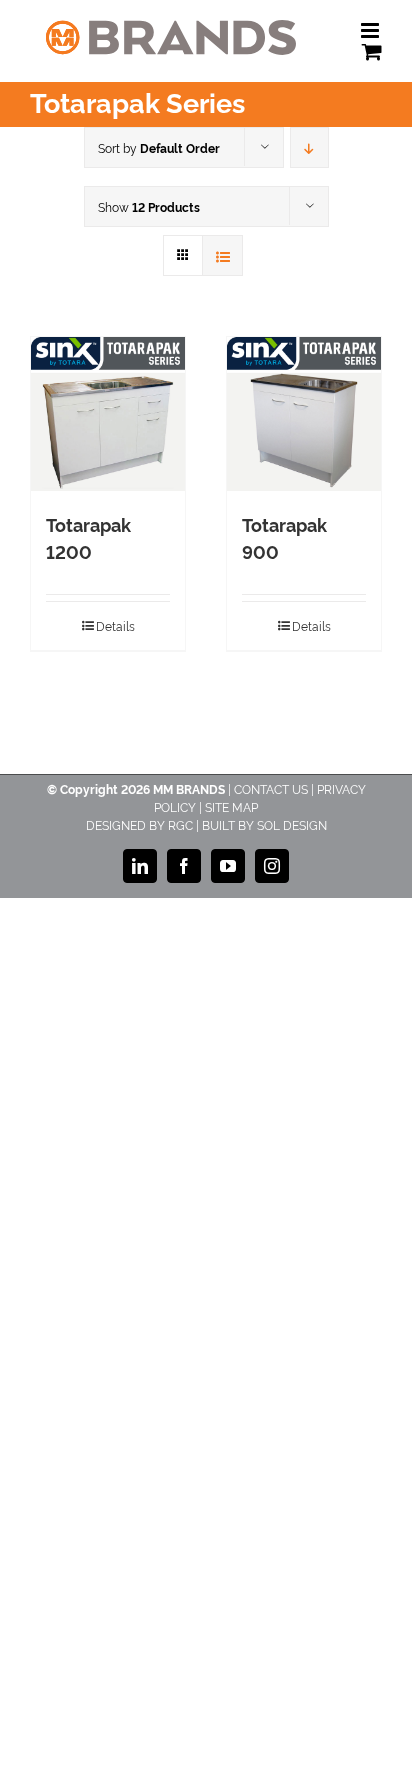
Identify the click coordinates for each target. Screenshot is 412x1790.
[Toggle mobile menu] (371, 30)
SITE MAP (231, 806)
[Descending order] (309, 147)
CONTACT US (271, 788)
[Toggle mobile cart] (372, 51)
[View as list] (222, 255)
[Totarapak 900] (304, 414)
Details (115, 625)
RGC (180, 824)
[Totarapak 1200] (108, 414)
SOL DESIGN (292, 824)
